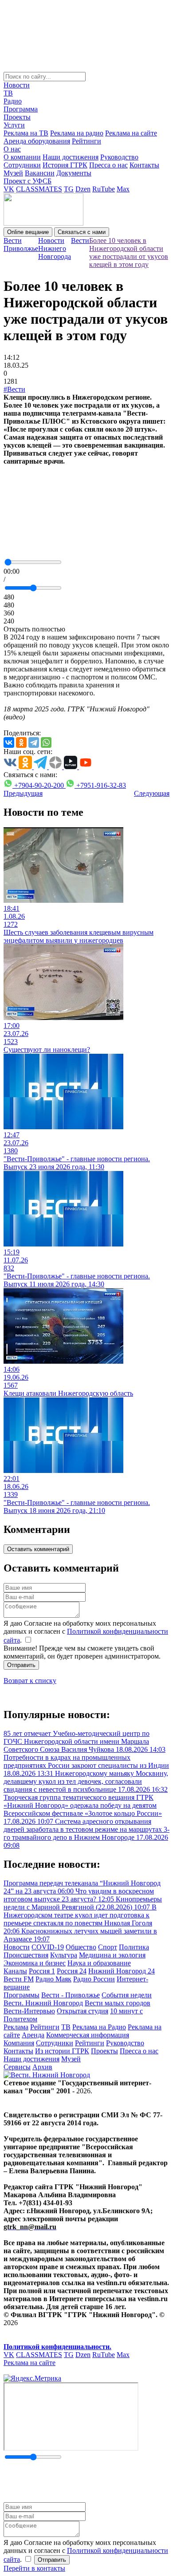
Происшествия (26, 1955)
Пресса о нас (108, 165)
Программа (21, 109)
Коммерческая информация (88, 2035)
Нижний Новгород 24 (122, 1971)
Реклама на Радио (99, 2027)
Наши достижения (71, 157)
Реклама (16, 2027)
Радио (13, 101)
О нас (12, 149)
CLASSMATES (39, 189)
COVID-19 (48, 1947)
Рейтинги (86, 141)
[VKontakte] (9, 742)
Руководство (119, 157)
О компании (22, 157)
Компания (19, 2043)
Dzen (83, 189)
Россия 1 (42, 1971)
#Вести (14, 389)
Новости (17, 85)
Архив (42, 2067)
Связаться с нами (82, 232)
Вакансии (40, 173)
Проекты (17, 117)
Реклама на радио (77, 133)
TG (69, 189)
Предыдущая (23, 793)
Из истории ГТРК (62, 2051)
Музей (13, 173)
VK (9, 189)
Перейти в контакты (34, 2568)
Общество (81, 1947)
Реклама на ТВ (26, 133)
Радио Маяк (53, 1979)
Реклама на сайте (131, 133)
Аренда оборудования (37, 141)
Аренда (33, 2035)
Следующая (152, 793)
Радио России (94, 1979)
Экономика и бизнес (35, 1963)
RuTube (104, 189)
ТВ (8, 93)
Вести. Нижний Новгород (43, 2003)
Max (123, 189)
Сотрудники (22, 165)
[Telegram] (34, 742)
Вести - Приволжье (71, 1995)
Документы (74, 173)
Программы (22, 1995)
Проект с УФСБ (28, 181)
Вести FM (19, 1979)
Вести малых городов (118, 2003)
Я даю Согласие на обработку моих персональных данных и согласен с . (86, 1632)
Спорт (108, 1947)
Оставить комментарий (38, 1549)
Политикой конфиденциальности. (57, 2347)
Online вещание (28, 232)
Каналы (15, 1971)
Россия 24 (72, 1971)
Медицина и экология (112, 1955)
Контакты (144, 165)
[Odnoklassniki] (21, 742)
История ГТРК (65, 165)
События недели (127, 1995)
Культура (64, 1955)
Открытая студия (83, 2011)
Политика (134, 1947)
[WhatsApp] (46, 742)
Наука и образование (99, 1963)
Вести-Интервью (29, 2011)
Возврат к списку (30, 1681)
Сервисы (17, 2067)
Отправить (21, 1665)
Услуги (14, 125)
